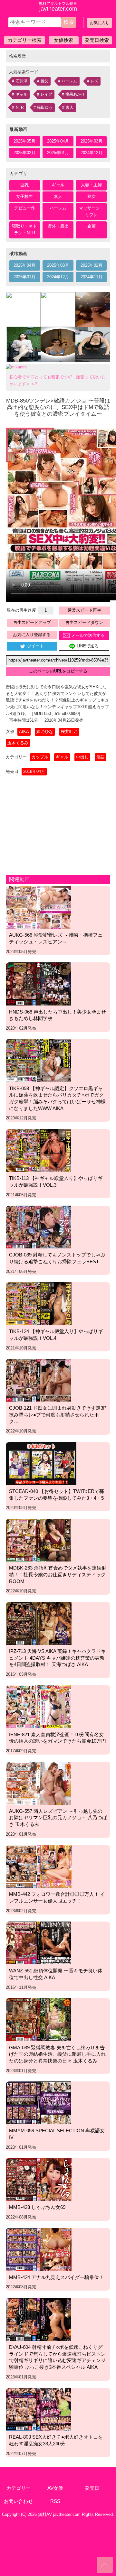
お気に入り (100, 23)
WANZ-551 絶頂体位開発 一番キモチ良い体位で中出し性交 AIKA (56, 1974)
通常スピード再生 (84, 610)
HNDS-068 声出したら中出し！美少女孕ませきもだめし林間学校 (58, 1015)
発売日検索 (97, 40)
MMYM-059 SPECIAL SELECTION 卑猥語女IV (57, 2134)
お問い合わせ (18, 2501)
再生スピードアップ (32, 622)
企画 (92, 226)
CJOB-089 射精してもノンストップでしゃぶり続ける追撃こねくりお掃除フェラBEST (57, 1258)
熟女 (92, 196)
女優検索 (63, 40)
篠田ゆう (45, 107)
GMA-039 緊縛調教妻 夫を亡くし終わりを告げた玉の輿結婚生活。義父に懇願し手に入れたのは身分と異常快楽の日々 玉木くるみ (57, 2054)
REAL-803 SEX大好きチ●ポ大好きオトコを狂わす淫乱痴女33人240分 (56, 2440)
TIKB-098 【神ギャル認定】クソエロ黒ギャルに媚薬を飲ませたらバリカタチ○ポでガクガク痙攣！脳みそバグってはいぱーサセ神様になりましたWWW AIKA (57, 1098)
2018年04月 (34, 771)
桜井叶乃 (69, 732)
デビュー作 (25, 208)
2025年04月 (58, 141)
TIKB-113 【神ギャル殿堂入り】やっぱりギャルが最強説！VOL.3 (56, 1181)
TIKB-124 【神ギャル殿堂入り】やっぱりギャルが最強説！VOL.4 (56, 1335)
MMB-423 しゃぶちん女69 (37, 2207)
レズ (94, 81)
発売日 (92, 2488)
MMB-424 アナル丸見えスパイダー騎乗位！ (56, 2277)
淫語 (101, 757)
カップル (40, 757)
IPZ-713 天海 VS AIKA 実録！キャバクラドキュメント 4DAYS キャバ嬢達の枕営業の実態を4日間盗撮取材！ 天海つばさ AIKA (57, 1658)
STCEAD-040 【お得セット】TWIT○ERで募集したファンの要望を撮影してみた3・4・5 (57, 1495)
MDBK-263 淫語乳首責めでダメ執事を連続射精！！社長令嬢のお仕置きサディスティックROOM (58, 1574)
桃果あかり (75, 94)
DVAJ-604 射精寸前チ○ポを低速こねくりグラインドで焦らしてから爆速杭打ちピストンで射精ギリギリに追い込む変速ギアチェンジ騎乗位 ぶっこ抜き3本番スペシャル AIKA (57, 2357)
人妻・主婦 (91, 185)
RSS (55, 2501)
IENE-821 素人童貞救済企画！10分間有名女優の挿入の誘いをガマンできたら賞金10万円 (58, 1738)
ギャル (22, 94)
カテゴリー (19, 2488)
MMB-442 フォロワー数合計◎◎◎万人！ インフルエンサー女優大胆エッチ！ (57, 1897)
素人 (70, 107)
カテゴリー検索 (25, 40)
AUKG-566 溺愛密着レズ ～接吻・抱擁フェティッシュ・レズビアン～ (56, 938)
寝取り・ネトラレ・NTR (24, 229)
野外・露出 (58, 226)
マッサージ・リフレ (92, 211)
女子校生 (24, 196)
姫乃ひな (45, 732)
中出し (82, 757)
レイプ (46, 94)
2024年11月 (92, 277)
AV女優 (55, 2488)
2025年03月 (92, 141)
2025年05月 (24, 141)
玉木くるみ (18, 743)
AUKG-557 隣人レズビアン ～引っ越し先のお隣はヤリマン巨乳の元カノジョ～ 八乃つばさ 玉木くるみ (58, 1818)
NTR (20, 107)
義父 (44, 81)
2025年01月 (58, 153)
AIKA (24, 732)
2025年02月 (24, 153)
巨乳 (24, 185)
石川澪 (22, 81)
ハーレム (69, 81)
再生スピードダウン (84, 622)
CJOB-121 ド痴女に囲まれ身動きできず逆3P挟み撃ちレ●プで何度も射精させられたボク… (58, 1414)
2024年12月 (92, 153)
